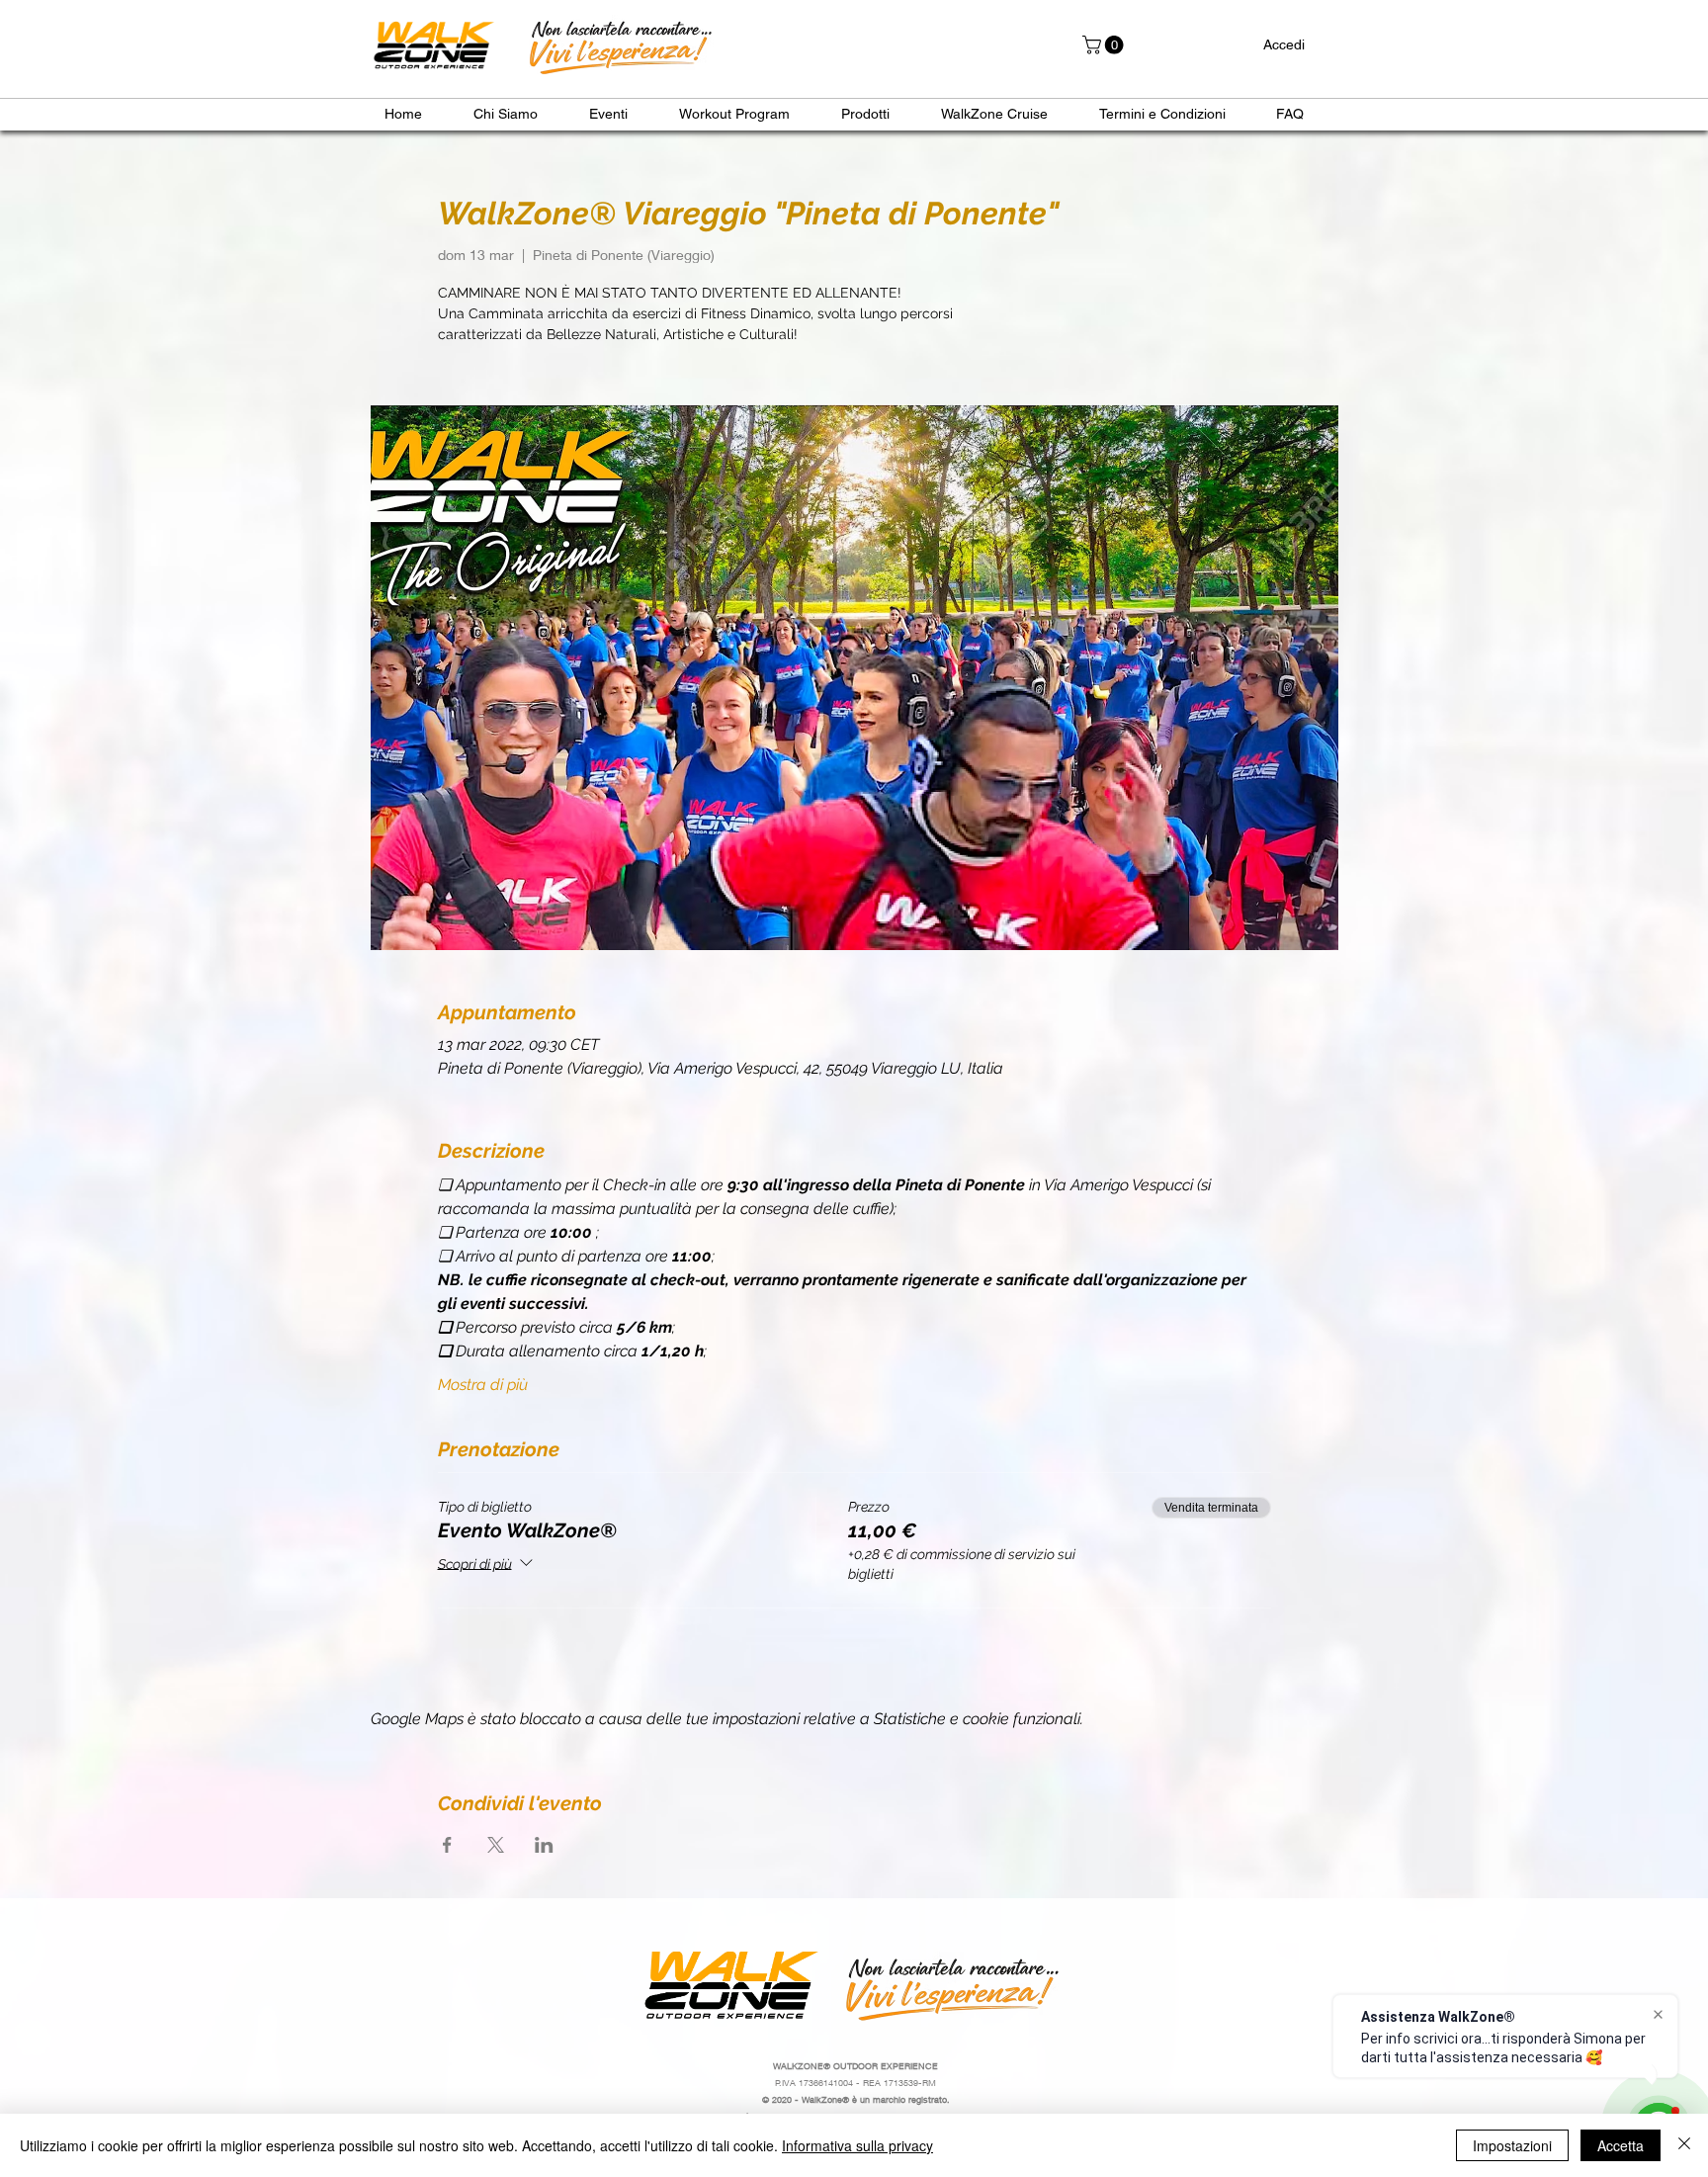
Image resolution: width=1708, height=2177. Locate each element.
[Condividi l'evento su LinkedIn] (544, 1845)
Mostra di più (483, 1385)
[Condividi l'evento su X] (496, 1845)
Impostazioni (1512, 2145)
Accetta (1621, 2145)
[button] (1105, 45)
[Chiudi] (1684, 2145)
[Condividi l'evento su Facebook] (447, 1845)
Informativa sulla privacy (857, 2145)
